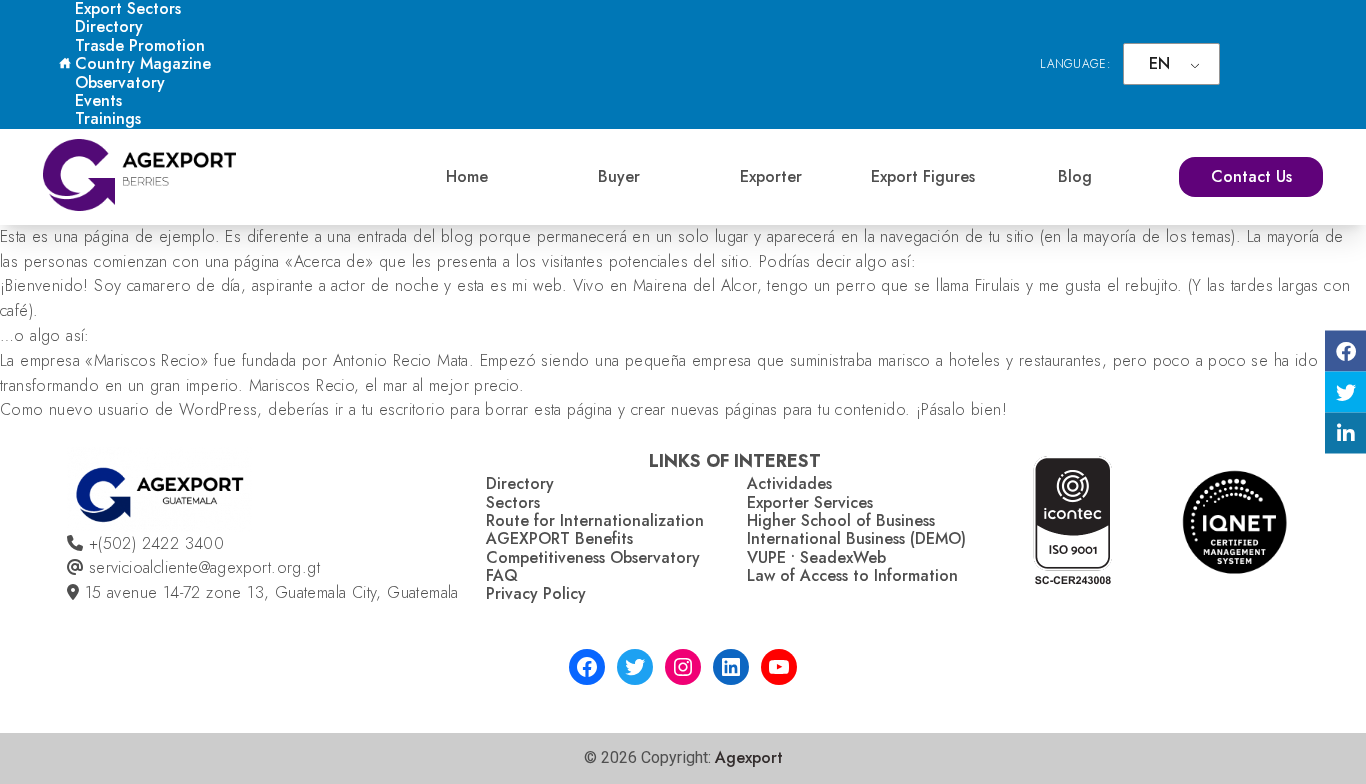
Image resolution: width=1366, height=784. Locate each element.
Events (98, 100)
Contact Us (1251, 176)
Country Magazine (143, 63)
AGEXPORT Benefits (559, 538)
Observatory (120, 82)
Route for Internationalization (595, 520)
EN (1159, 63)
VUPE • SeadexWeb (816, 557)
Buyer (619, 176)
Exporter (771, 176)
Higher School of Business (841, 520)
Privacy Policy (536, 593)
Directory (109, 26)
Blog (1075, 176)
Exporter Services (810, 502)
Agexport (749, 757)
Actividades (789, 483)
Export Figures (923, 176)
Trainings (108, 118)
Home (467, 176)
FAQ (502, 575)
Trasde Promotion (140, 45)
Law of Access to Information (852, 575)
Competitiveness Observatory (593, 557)
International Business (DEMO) (856, 538)
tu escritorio (403, 409)
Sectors (513, 502)
